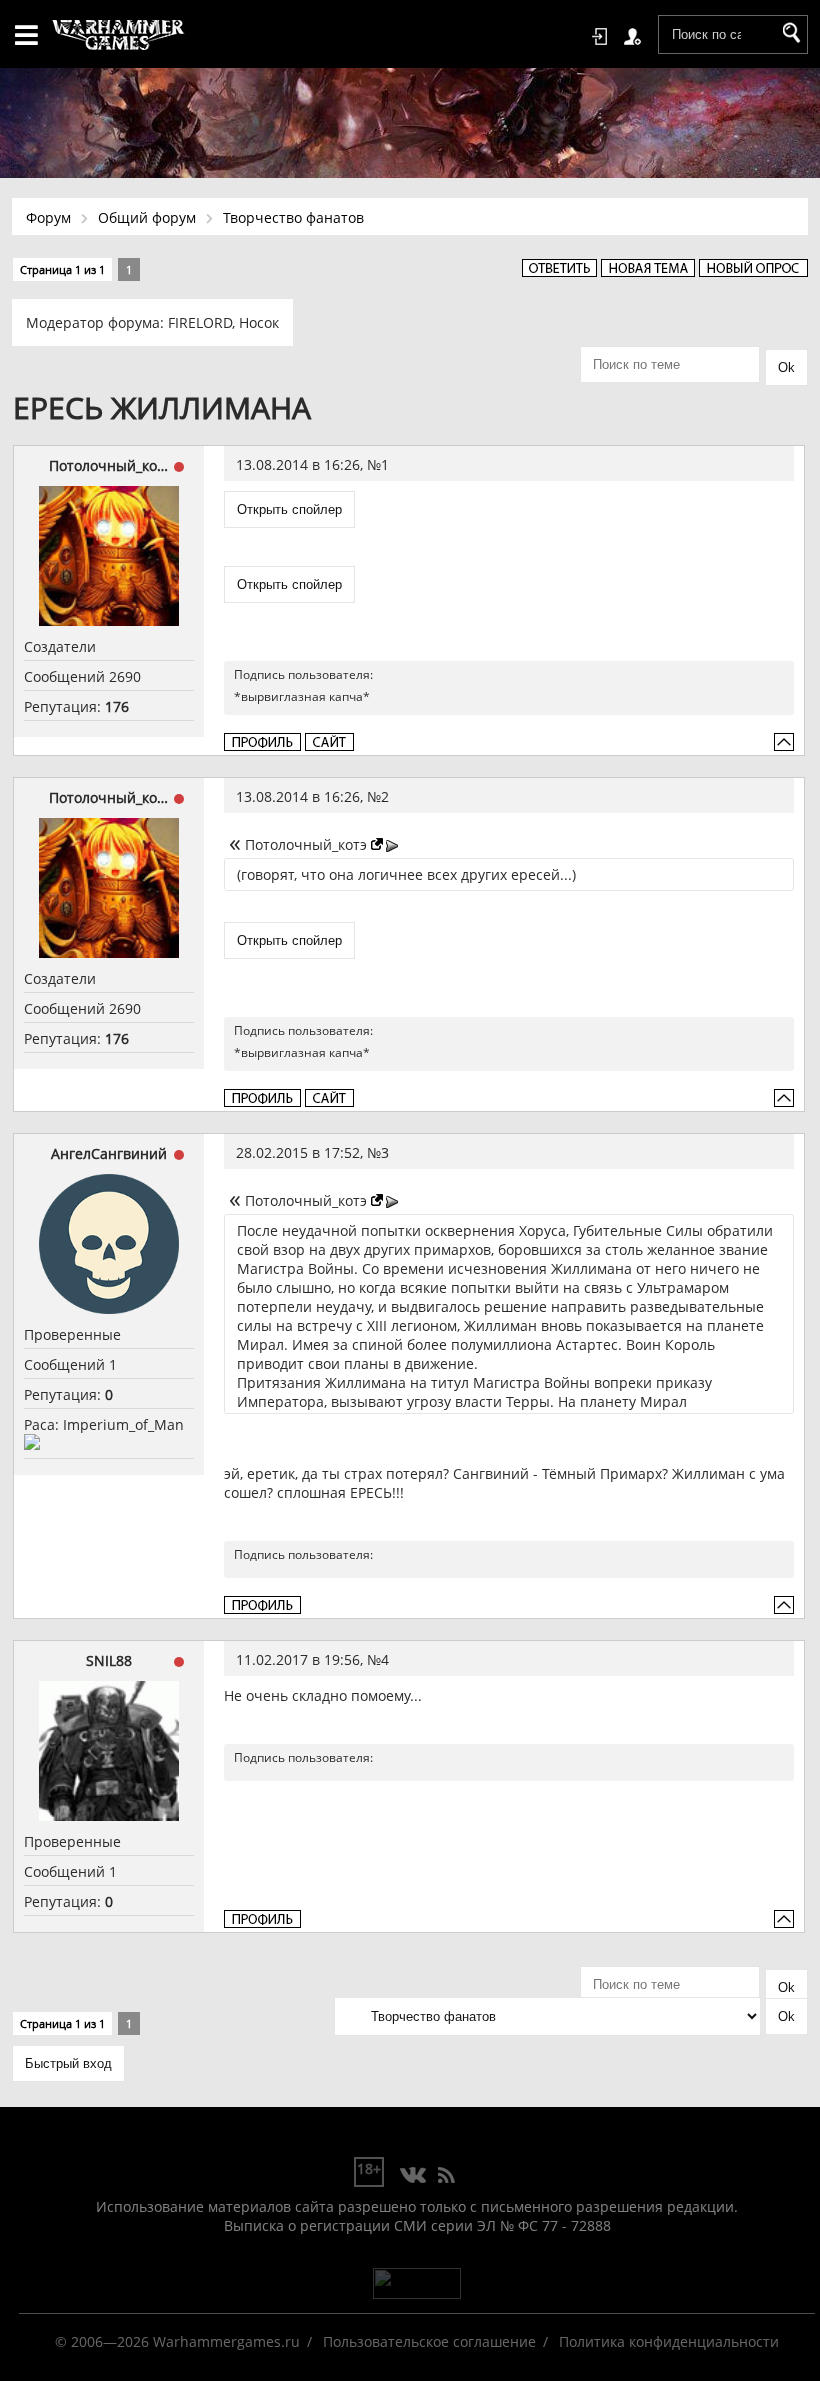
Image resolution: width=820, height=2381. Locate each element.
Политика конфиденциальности (669, 2341)
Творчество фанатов (293, 217)
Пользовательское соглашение (429, 2341)
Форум (48, 217)
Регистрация (636, 37)
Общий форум (147, 217)
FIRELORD (200, 322)
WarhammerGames (119, 35)
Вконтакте (413, 2176)
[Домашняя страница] (329, 742)
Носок (259, 322)
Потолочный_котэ (109, 465)
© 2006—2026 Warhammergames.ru (177, 2341)
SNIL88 (109, 1660)
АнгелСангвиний (109, 1153)
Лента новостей (446, 2176)
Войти (603, 37)
